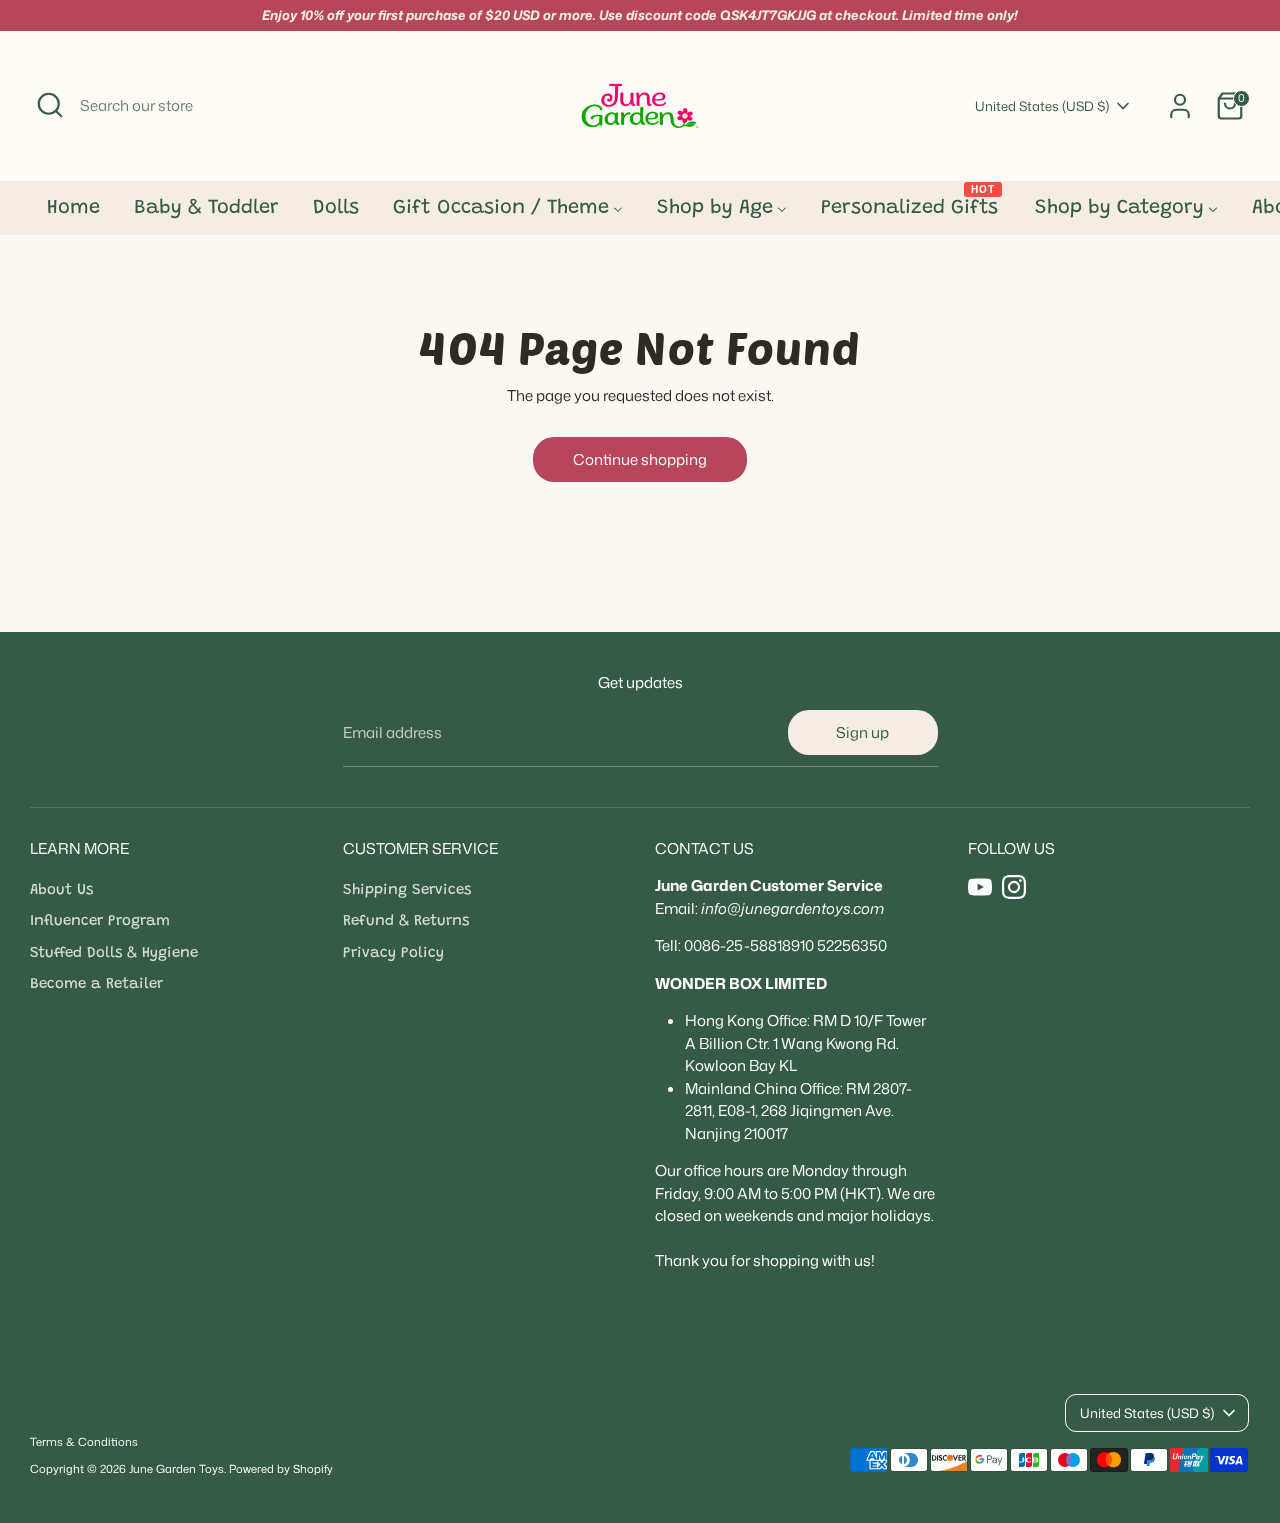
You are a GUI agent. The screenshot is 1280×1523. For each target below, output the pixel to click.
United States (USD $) (1042, 106)
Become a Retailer (96, 984)
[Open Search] (50, 105)
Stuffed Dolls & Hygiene (114, 953)
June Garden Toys (176, 1469)
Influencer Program (100, 921)
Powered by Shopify (281, 1469)
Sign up (862, 732)
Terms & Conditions (84, 1442)
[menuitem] (73, 214)
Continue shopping (640, 459)
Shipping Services (407, 890)
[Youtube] (980, 887)
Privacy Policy (393, 953)
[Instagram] (1014, 887)
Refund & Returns (406, 921)
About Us (61, 890)
